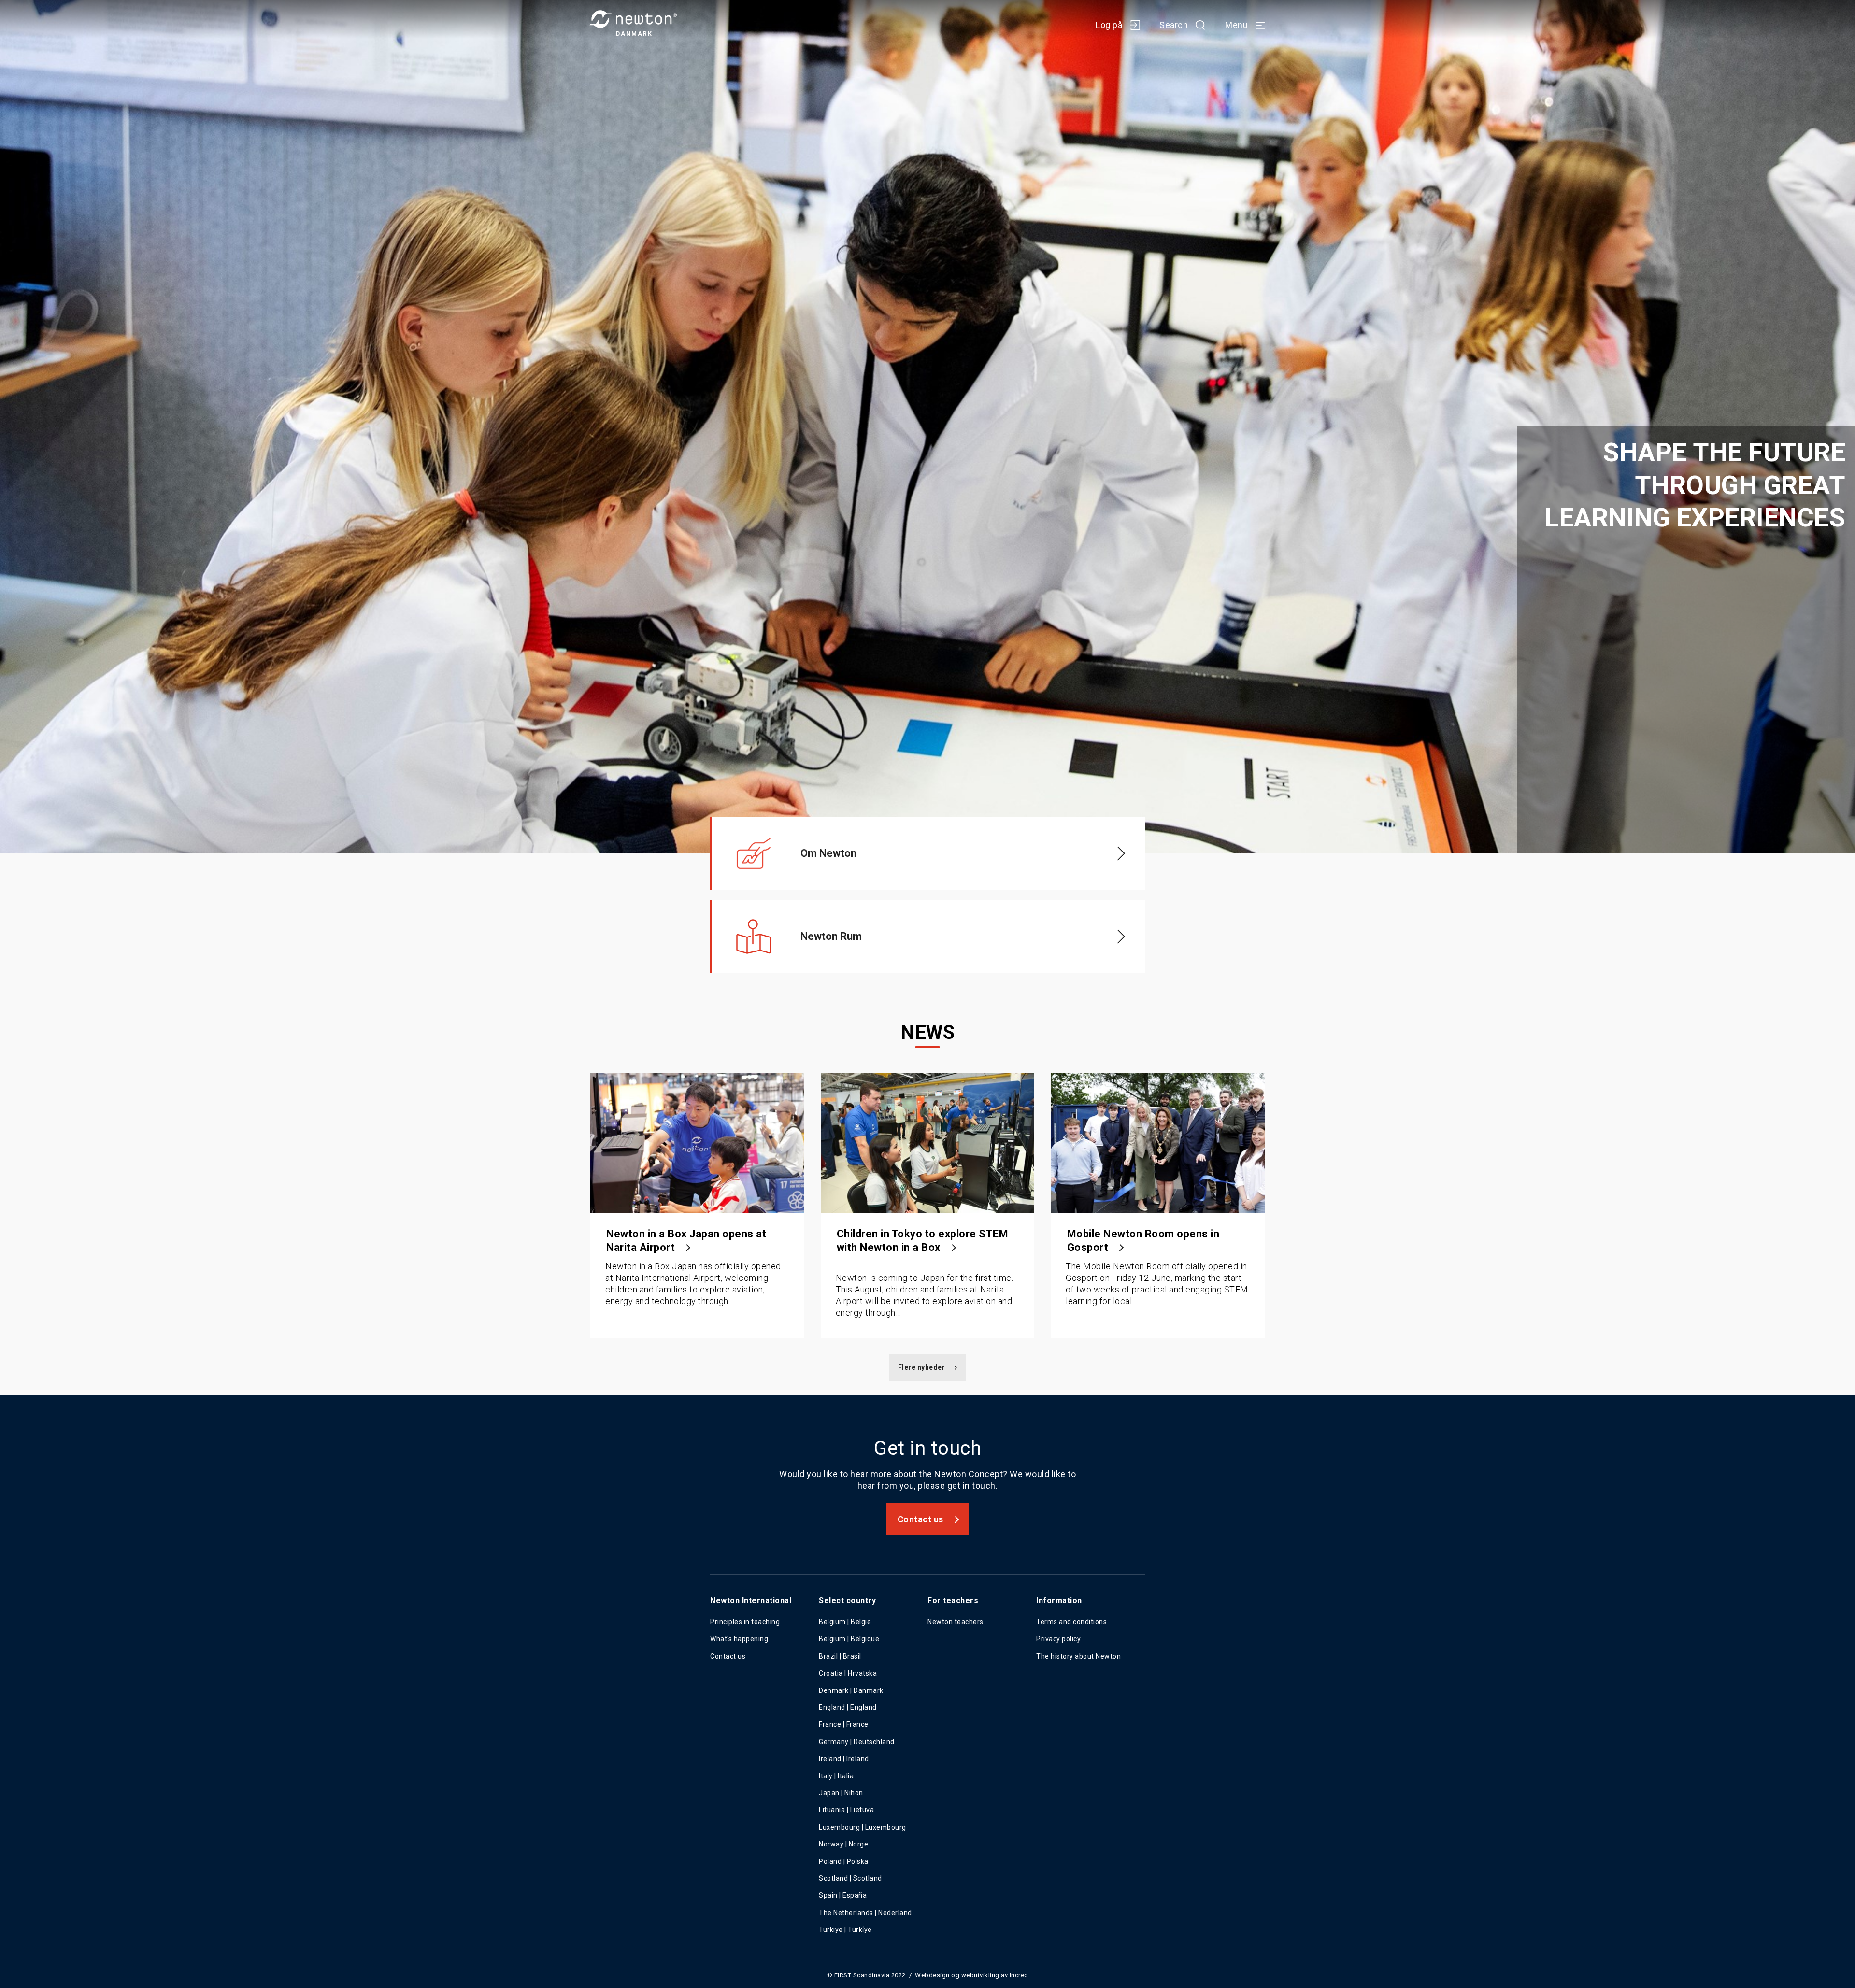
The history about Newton (1078, 1656)
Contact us (920, 1519)
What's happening (739, 1639)
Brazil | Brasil (840, 1656)
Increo (1019, 1975)
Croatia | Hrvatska (848, 1673)
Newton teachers (956, 1622)
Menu (1236, 25)
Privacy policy (1058, 1639)
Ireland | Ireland (844, 1759)
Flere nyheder (922, 1367)
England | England (848, 1707)
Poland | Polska (844, 1861)
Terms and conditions (1071, 1622)
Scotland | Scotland (850, 1878)
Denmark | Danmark (851, 1690)
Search (1174, 25)
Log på (1109, 25)
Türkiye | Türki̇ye (845, 1930)
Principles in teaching (745, 1622)
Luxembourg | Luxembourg (863, 1827)
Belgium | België (845, 1622)
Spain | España (844, 1895)
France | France (844, 1724)
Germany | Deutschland (857, 1742)
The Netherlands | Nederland (865, 1913)
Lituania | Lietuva (846, 1810)
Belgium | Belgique (849, 1639)
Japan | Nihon (841, 1793)
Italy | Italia (836, 1776)
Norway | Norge (843, 1844)
